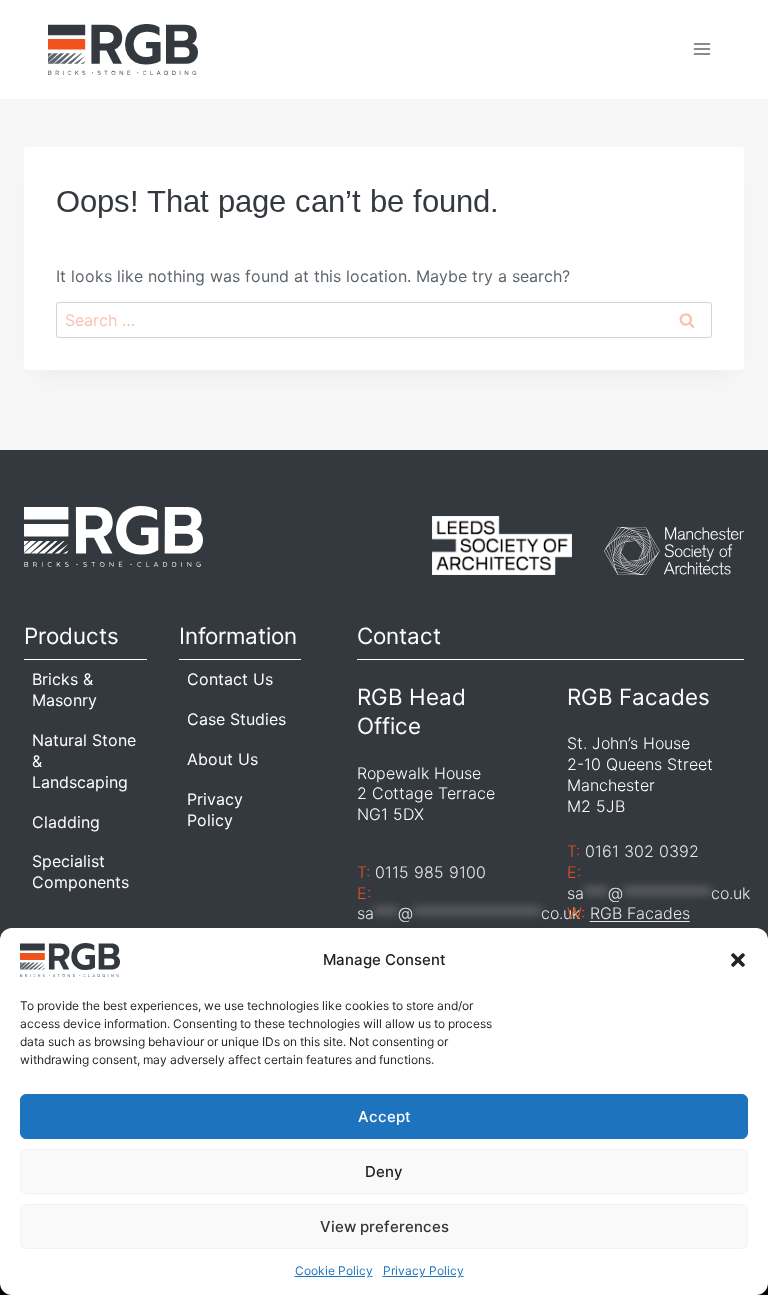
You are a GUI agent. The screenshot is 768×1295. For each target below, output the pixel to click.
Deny (384, 1171)
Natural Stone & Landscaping (84, 761)
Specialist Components (80, 871)
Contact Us (230, 679)
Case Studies (236, 719)
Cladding (66, 822)
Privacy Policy (423, 1270)
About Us (222, 759)
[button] (738, 960)
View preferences (384, 1226)
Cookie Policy (334, 1270)
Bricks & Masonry (64, 689)
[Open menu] (701, 49)
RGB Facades (640, 913)
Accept (384, 1116)
